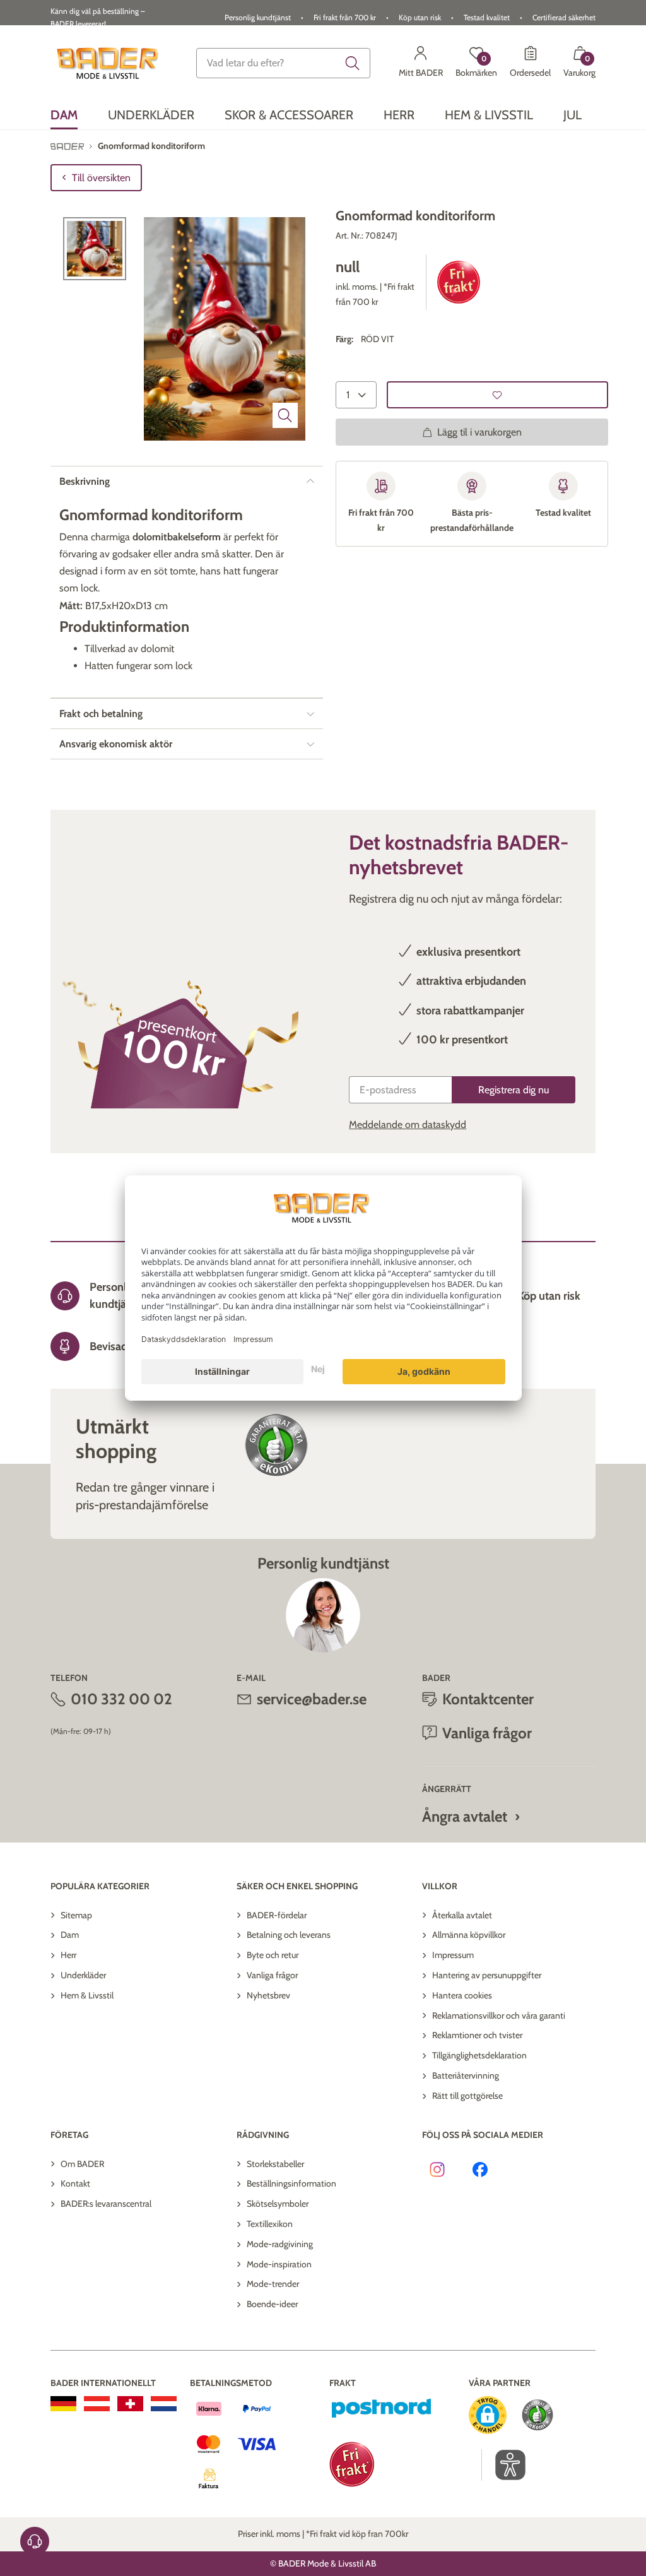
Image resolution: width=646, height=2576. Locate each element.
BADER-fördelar (277, 1915)
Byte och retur (273, 1955)
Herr (68, 1955)
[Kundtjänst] (35, 2541)
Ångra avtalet (465, 1816)
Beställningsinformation (291, 2183)
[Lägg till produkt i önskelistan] (497, 395)
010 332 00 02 (121, 1699)
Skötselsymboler (278, 2204)
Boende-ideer (272, 2304)
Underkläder (83, 1975)
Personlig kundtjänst (258, 17)
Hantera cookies (462, 1995)
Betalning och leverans (289, 1935)
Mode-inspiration (279, 2264)
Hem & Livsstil (87, 1995)
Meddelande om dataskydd (408, 1125)
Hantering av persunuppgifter (487, 1975)
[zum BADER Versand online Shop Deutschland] (63, 2404)
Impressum (453, 1955)
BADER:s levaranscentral (106, 2204)
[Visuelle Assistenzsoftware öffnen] (504, 2465)
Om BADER (82, 2164)
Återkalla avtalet (462, 1915)
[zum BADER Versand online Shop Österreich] (97, 2404)
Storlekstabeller (275, 2164)
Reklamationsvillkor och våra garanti (499, 2015)
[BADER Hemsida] (109, 63)
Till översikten (101, 178)
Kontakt (75, 2183)
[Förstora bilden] (285, 415)
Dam (70, 1935)
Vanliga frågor (272, 1975)
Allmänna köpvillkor (469, 1935)
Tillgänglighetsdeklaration (479, 2055)
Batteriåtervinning (466, 2075)
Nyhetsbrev (268, 1995)
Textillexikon (270, 2224)
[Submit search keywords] (353, 63)
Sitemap (76, 1915)
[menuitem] (64, 115)
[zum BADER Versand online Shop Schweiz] (130, 2404)
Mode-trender (273, 2284)
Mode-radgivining (280, 2244)
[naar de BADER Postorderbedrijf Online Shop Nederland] (164, 2404)
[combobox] (283, 63)
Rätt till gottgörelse (467, 2096)
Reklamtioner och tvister (477, 2035)
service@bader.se (312, 1699)
